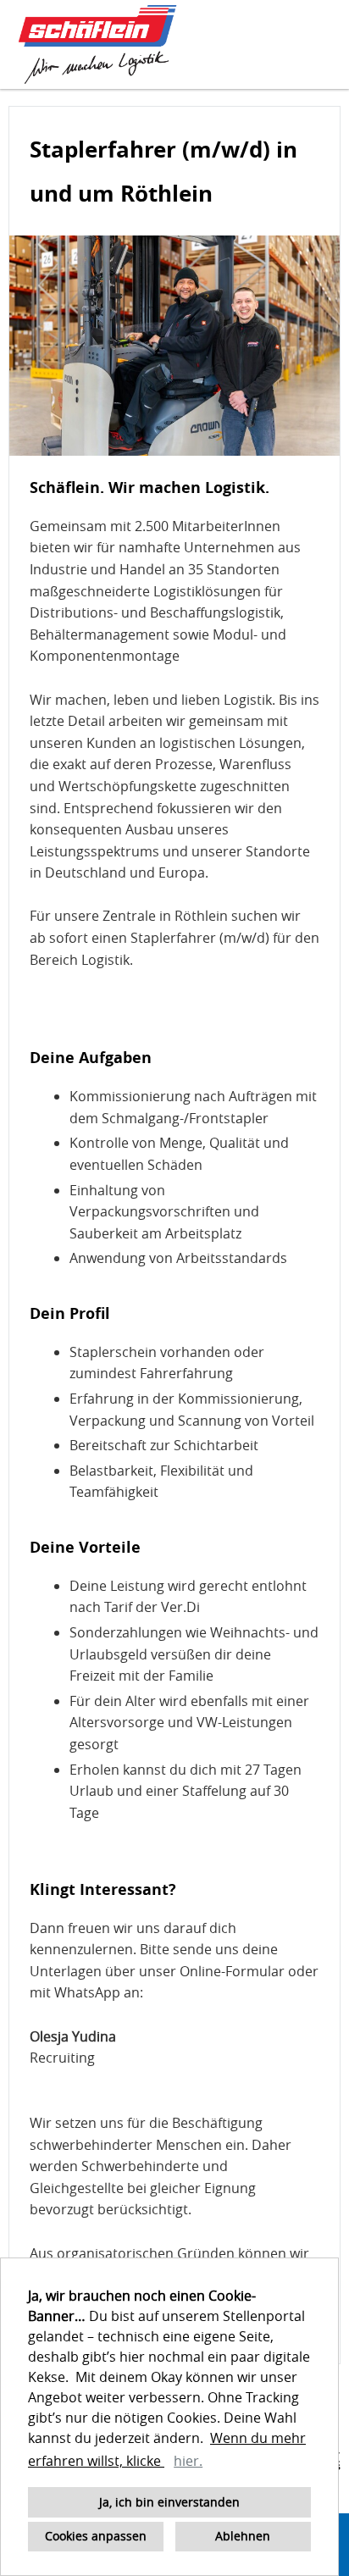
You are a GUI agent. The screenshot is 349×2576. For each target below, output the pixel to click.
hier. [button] (188, 2461)
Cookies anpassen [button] (96, 2536)
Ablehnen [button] (243, 2536)
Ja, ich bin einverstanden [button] (169, 2502)
